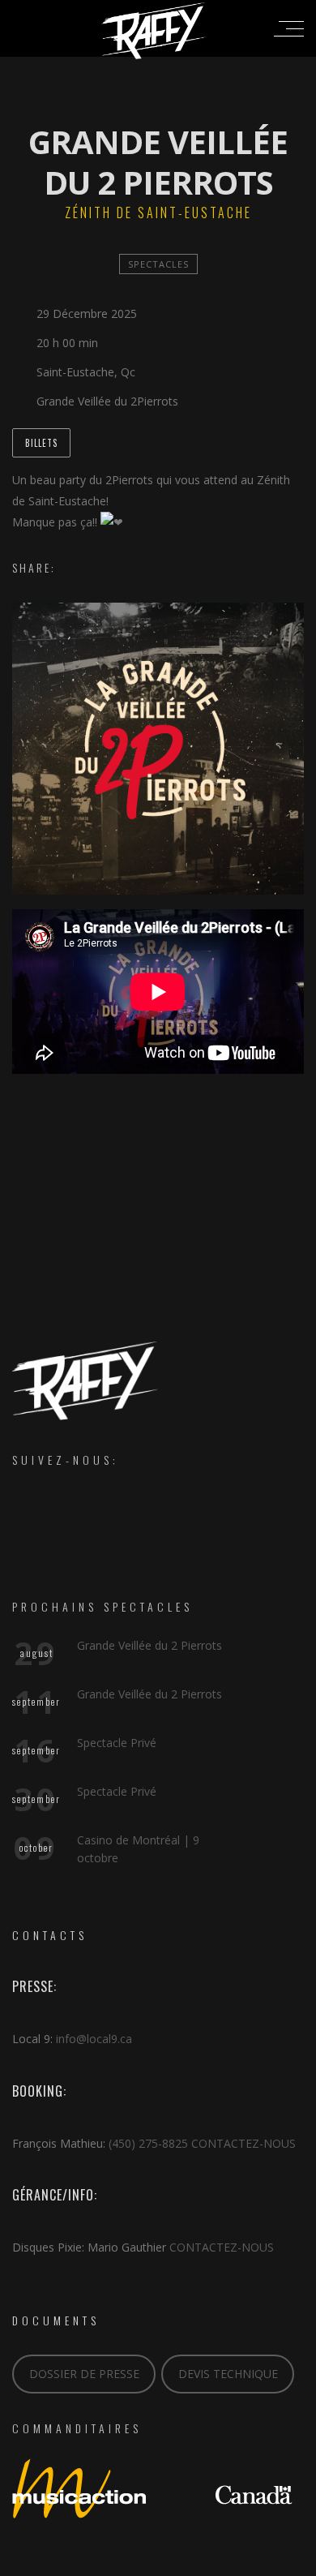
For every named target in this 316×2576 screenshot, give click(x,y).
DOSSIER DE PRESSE (84, 2374)
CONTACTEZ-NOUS (243, 2143)
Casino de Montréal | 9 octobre (138, 1849)
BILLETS (41, 443)
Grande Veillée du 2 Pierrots (149, 1645)
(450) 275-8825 (148, 2143)
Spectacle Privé (117, 1743)
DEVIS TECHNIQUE (228, 2374)
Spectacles (158, 264)
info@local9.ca (94, 2039)
